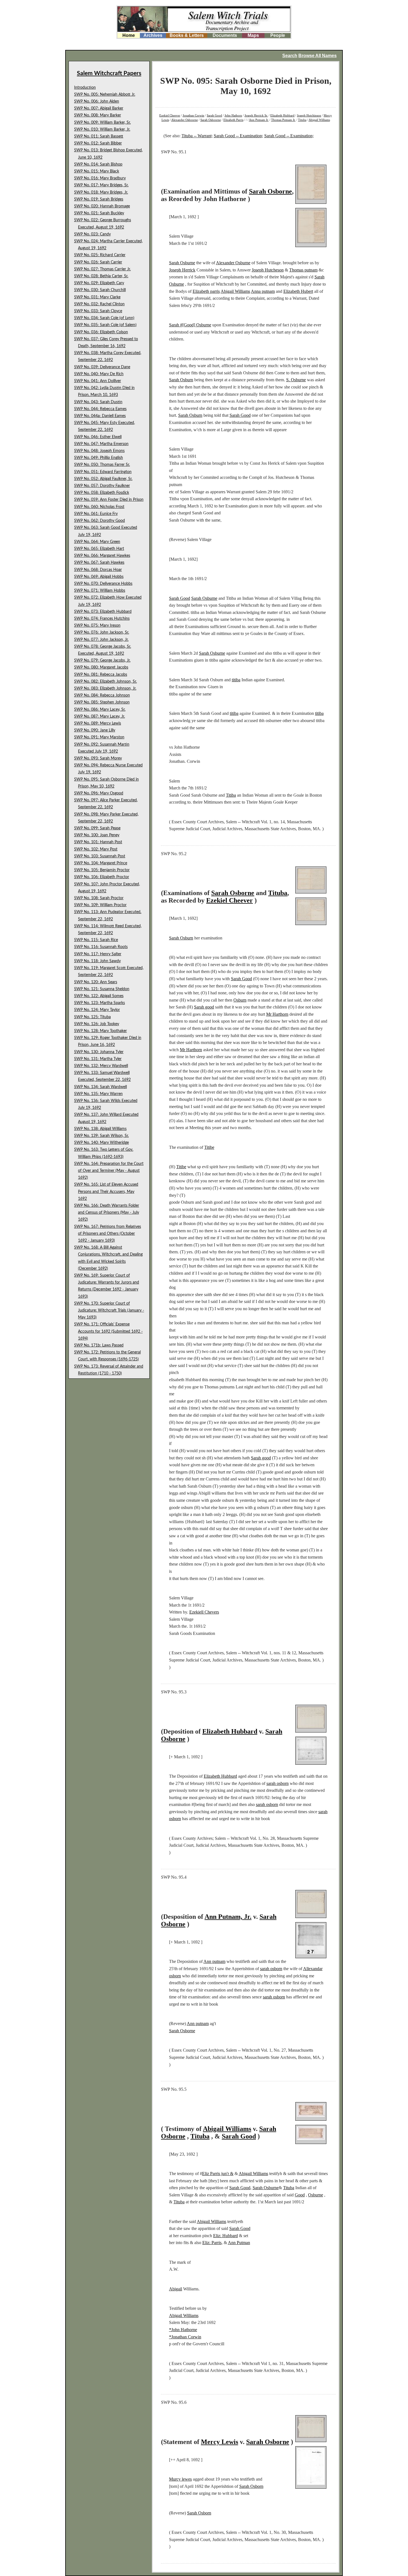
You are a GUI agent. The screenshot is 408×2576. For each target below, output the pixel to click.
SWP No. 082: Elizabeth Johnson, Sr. (105, 682)
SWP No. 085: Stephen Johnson (102, 702)
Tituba (302, 120)
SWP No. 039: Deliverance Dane (102, 367)
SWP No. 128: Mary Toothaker (100, 1031)
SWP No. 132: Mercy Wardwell (101, 1066)
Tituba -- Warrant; (197, 136)
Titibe (209, 1147)
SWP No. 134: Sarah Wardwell (100, 1087)
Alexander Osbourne (185, 120)
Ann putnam (214, 1961)
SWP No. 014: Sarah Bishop (98, 164)
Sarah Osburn (181, 380)
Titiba (231, 795)
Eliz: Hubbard (226, 2236)
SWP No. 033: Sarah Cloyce (98, 311)
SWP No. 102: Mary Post (96, 849)
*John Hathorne (183, 2330)
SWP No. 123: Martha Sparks (100, 1003)
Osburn (240, 1000)
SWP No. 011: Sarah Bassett (99, 136)
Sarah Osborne (270, 191)
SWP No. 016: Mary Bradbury (100, 178)
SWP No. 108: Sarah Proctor (99, 898)
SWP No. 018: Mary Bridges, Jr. (101, 192)
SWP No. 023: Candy (92, 234)
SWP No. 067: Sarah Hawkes (99, 563)
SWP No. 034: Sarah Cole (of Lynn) (104, 318)
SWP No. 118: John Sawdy (97, 961)
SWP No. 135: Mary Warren (98, 1094)
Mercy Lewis (220, 2442)
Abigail (176, 2289)
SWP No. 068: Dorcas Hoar (98, 570)
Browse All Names (318, 56)
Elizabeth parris (206, 291)
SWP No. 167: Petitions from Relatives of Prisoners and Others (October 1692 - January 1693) (108, 1234)
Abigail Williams (319, 120)
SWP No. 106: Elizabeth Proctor (102, 877)
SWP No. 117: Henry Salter (98, 954)
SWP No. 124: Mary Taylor (97, 1010)
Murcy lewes (180, 2479)
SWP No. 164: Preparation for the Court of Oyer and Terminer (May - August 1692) (109, 1171)
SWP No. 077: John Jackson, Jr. (101, 640)
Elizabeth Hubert (298, 291)
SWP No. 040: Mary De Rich (99, 374)
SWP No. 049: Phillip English (99, 458)
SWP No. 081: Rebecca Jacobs (101, 675)
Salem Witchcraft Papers (109, 73)
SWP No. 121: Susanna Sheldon (102, 989)
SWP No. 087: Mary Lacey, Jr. (100, 717)
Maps (253, 35)
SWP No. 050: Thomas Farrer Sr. (102, 465)
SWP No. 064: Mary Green (97, 542)
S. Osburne (296, 380)
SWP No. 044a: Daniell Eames (100, 416)
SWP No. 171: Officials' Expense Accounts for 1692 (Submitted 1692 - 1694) (108, 1331)
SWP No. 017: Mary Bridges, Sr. (101, 185)
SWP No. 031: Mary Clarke (97, 297)
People (278, 35)
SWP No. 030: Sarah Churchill (100, 290)
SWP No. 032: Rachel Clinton (99, 304)
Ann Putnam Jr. (259, 120)
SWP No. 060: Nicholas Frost (99, 507)
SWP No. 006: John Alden (97, 101)
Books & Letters (187, 35)
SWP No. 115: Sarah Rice (96, 940)
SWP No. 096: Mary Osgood (99, 793)
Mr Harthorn (277, 1014)
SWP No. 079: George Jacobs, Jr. (102, 660)
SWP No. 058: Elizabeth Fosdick (102, 493)
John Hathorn (233, 115)
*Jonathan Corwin (185, 2337)
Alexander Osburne (233, 263)
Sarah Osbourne (211, 120)
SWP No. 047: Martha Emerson (101, 444)
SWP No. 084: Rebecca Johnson (102, 695)
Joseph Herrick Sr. (256, 115)
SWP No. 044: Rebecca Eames (100, 409)
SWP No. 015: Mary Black (97, 171)
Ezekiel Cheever (170, 115)
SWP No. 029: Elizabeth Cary (99, 283)
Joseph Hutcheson (268, 270)
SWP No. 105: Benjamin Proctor (102, 870)
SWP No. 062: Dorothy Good (100, 521)
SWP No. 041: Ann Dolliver (98, 381)
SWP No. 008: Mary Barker (98, 115)
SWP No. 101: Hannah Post (98, 842)
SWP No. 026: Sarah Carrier (98, 262)
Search (290, 56)
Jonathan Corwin (193, 115)
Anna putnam (263, 291)
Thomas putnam (303, 270)
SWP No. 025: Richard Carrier (100, 255)
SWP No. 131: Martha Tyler (98, 1059)
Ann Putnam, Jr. (228, 1917)
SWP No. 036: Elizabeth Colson (101, 332)
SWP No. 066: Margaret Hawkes (102, 556)
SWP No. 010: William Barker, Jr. (102, 129)
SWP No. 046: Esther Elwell (98, 437)
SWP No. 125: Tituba (92, 1017)
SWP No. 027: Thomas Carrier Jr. (102, 269)
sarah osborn (278, 1783)
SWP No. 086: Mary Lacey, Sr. (100, 710)
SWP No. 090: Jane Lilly (95, 730)
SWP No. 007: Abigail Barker (99, 108)
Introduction (85, 88)
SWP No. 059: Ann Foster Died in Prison (109, 500)
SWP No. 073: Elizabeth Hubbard (103, 612)
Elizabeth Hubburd (220, 1776)
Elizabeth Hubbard (282, 115)
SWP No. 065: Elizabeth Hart (99, 549)
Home (129, 35)
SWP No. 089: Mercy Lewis (98, 723)
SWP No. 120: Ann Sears (96, 982)
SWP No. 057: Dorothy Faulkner (102, 486)
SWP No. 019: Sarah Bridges (99, 199)
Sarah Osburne (182, 263)
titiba (236, 680)
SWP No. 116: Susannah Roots (101, 947)
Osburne (316, 2195)
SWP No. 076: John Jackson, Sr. (102, 632)
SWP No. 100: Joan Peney (97, 835)
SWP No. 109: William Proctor (100, 905)
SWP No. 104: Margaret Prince (101, 863)
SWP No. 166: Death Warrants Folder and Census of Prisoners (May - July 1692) (107, 1213)
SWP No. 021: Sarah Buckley (99, 213)
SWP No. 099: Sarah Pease (97, 828)
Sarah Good (214, 115)
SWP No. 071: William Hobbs (100, 591)
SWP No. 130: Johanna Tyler (99, 1052)
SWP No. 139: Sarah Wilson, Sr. (101, 1136)
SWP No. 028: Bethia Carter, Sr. (101, 276)
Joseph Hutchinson (309, 115)
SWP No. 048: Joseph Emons (99, 451)
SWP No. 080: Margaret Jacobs (101, 667)
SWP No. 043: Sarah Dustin (98, 402)
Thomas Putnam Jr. (283, 120)
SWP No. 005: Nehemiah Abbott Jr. (105, 95)
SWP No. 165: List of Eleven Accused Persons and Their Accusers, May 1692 (106, 1192)
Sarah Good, (240, 2188)
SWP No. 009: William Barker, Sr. (102, 123)
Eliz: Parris (212, 2243)
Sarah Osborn (251, 2486)
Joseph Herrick (182, 270)
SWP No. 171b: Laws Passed (99, 1345)
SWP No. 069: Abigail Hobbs (99, 577)
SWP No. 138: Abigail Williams (100, 1129)
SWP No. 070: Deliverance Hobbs (103, 584)
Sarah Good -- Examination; (238, 136)
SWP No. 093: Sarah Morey (98, 758)
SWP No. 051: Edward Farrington (103, 472)
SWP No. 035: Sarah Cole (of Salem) (105, 325)
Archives (153, 35)
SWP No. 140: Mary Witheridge (101, 1143)
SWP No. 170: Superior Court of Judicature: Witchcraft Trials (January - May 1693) (109, 1310)
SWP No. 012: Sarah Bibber (98, 143)
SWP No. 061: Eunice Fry (96, 514)
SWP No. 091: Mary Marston (99, 737)
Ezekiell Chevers (204, 1612)
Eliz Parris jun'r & (218, 2174)
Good (300, 2195)
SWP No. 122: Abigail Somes (99, 996)
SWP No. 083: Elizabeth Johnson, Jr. (105, 689)
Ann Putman (239, 2243)
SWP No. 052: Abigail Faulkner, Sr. (103, 479)
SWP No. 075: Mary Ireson (97, 626)
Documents (225, 35)
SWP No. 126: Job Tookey (97, 1024)
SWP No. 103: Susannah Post (100, 856)
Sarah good (204, 1007)
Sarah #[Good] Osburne (190, 325)
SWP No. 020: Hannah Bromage (102, 206)
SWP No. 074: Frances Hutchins (102, 619)
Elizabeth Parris (233, 120)
